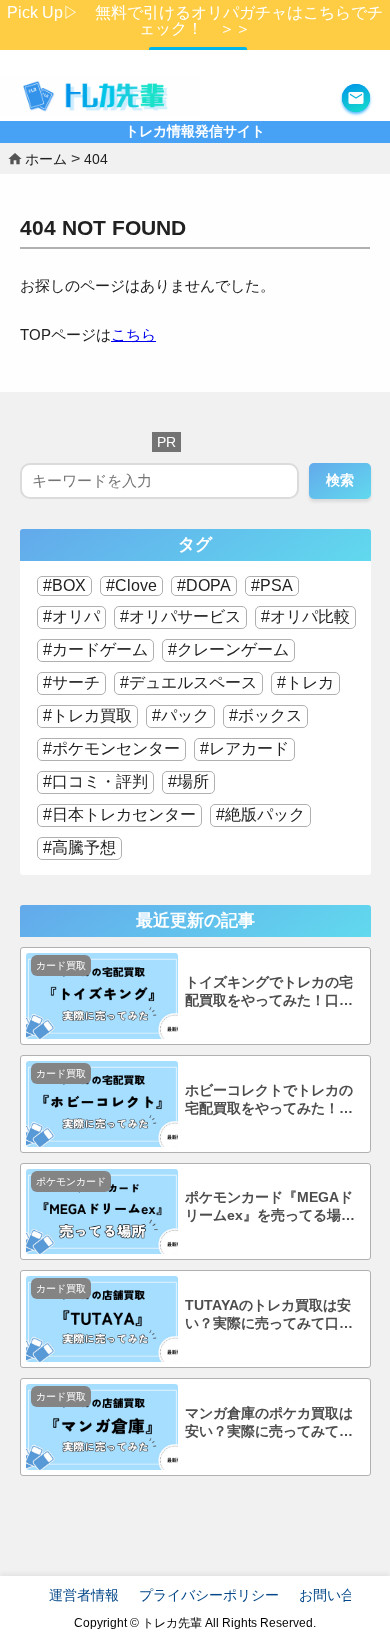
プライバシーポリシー (209, 1595)
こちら (133, 334)
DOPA (208, 585)
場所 (193, 781)
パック (185, 715)
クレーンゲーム (233, 649)
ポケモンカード (71, 1181)
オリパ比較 (310, 616)
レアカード (249, 748)
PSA (276, 585)
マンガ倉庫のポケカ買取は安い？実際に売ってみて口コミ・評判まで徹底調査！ (269, 1423)
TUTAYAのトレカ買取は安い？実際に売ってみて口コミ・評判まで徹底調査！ (269, 1315)
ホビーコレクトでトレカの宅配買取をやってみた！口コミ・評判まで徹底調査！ (269, 1100)
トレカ (310, 682)
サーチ (76, 682)
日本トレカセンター (124, 814)
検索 (340, 480)
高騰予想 (84, 847)
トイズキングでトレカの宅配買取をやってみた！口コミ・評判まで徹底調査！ (269, 992)
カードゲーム (100, 649)
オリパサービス (185, 616)
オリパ (76, 616)
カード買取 (61, 965)
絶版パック (265, 814)
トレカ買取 (92, 715)
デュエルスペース (193, 682)
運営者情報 (84, 1595)
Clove (136, 585)
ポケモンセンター (116, 748)
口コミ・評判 (100, 781)
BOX (69, 585)
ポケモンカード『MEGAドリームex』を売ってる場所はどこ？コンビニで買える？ (270, 1207)
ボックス (270, 715)
